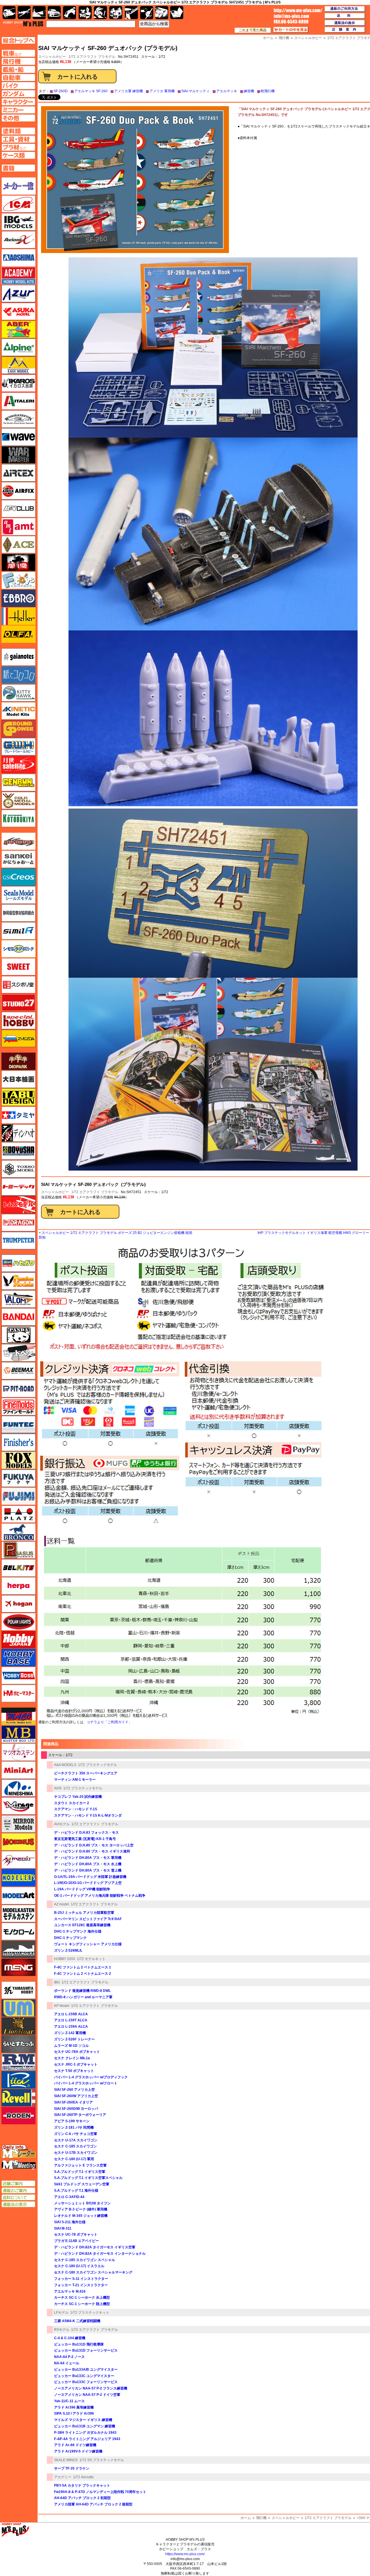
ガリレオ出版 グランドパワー (18, 729)
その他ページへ (18, 118)
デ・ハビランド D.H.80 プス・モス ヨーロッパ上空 (94, 1845)
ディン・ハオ (18, 1133)
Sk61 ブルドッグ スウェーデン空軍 (82, 2184)
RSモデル (62, 2330)
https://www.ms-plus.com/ (185, 2554)
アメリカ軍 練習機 (128, 91)
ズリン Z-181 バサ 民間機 (74, 2127)
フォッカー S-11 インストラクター (81, 2279)
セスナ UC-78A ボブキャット (77, 2052)
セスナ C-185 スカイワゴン (75, 2146)
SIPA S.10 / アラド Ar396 (74, 2413)
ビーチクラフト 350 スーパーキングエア (86, 1773)
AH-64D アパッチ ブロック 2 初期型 (82, 2498)
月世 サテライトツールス (18, 765)
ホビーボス (18, 1675)
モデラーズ (18, 1878)
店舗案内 (345, 30)
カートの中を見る (291, 30)
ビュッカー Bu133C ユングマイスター (84, 2376)
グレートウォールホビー (18, 747)
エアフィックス (18, 491)
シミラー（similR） (18, 931)
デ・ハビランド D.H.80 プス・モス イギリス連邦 (92, 1851)
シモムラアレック (18, 949)
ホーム (246, 2518)
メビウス (18, 1842)
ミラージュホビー (18, 1806)
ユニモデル (18, 1990)
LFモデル (61, 2313)
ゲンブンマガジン (18, 783)
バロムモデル (18, 1299)
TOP (23, 24)
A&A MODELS (65, 1765)
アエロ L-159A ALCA (71, 2027)
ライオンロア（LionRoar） (18, 2026)
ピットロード (18, 1389)
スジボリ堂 (18, 985)
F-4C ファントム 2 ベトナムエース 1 (83, 1967)
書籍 (177, 13)
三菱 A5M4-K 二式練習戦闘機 (77, 2321)
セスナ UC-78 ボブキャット (76, 2234)
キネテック (18, 711)
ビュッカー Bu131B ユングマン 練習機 (85, 2426)
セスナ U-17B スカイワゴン (76, 2153)
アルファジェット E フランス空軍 (80, 2165)
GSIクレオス (18, 877)
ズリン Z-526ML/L (68, 1951)
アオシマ (18, 258)
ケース (162, 13)
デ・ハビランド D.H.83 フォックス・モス (86, 1833)
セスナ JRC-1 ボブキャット (76, 2064)
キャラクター (85, 13)
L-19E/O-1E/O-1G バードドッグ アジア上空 (88, 1883)
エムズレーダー (19, 2152)
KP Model (62, 2006)
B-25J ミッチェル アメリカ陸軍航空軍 (84, 1913)
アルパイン (18, 347)
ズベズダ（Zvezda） (18, 1038)
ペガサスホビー (18, 1550)
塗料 (116, 13)
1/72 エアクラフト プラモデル (92, 57)
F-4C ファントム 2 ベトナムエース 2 (83, 1974)
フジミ (18, 1496)
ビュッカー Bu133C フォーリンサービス (86, 2382)
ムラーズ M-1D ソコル (71, 2046)
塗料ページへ (18, 131)
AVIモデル (62, 1824)
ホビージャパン (18, 1640)
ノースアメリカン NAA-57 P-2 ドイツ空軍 (87, 2395)
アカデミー (63, 2477)
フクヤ (18, 1478)
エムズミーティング (19, 2165)
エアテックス (18, 473)
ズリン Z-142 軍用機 (70, 2033)
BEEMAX (18, 1371)
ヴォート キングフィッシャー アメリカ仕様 (88, 1944)
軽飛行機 (268, 91)
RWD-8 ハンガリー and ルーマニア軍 (83, 1997)
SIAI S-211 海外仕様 (70, 2222)
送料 (345, 16)
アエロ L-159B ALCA (71, 2014)
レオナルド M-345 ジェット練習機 (81, 2216)
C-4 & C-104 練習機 (70, 2338)
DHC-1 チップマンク (70, 1938)
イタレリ (18, 401)
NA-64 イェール (67, 2363)
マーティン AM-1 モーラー (75, 1780)
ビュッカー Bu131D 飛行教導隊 (79, 2344)
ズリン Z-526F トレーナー (74, 2039)
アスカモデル (18, 311)
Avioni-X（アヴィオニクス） (18, 240)
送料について (18, 2197)
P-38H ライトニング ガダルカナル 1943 (85, 2433)
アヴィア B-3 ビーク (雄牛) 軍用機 (81, 2209)
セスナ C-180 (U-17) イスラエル (79, 2266)
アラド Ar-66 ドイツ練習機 (75, 2445)
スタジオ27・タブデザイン (18, 1003)
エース (18, 545)
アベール (18, 329)
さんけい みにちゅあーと (18, 859)
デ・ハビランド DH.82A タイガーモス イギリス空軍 (95, 2247)
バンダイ (18, 1317)
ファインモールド (18, 1407)
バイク (70, 13)
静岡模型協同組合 (18, 913)
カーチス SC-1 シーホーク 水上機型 (82, 2298)
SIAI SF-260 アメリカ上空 (74, 2090)
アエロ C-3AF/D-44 (69, 2197)
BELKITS (18, 1568)
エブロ (18, 598)
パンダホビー (18, 1335)
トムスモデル (18, 1205)
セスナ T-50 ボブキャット (74, 2071)
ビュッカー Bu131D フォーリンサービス (86, 2350)
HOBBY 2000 (65, 1959)
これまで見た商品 (253, 30)
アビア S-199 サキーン (72, 2121)
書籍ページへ (18, 168)
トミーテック (18, 1187)
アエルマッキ (227, 91)
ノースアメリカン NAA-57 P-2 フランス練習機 (91, 2388)
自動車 (54, 13)
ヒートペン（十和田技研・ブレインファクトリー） (18, 1353)
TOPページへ (18, 40)
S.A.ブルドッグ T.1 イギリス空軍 (80, 2172)
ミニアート (18, 1770)
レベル (18, 2098)
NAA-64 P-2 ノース (69, 2357)
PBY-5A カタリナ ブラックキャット (82, 2485)
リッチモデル (18, 2080)
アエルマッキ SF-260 (91, 91)
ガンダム (100, 13)
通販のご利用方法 (345, 9)
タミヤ (18, 1115)
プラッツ (18, 1514)
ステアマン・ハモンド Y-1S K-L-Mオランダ (88, 1815)
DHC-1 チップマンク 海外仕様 (78, 1931)
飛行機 (261, 2518)
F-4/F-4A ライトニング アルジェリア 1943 (87, 2439)
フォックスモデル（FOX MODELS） (18, 1460)
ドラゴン (18, 1223)
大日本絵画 (18, 1079)
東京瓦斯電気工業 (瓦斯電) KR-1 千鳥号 (85, 1839)
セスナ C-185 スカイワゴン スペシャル (85, 2260)
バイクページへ (18, 86)
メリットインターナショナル (18, 1860)
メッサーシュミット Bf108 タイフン (82, 2203)
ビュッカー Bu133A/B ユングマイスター (86, 2370)
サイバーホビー (18, 841)
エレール (18, 616)
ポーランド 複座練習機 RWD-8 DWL (82, 1991)
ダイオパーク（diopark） (18, 1061)
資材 (147, 13)
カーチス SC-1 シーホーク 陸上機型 (82, 2304)
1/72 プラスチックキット (90, 2313)
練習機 (249, 91)
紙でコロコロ (18, 675)
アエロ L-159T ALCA (71, 2020)
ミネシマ (18, 1788)
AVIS (58, 1788)
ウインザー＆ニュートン (18, 419)
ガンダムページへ (18, 94)
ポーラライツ (18, 1622)
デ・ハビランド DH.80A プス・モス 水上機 (88, 1864)
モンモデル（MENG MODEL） (18, 1967)
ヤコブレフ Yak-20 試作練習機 (78, 1797)
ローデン (18, 2116)
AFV (18, 53)
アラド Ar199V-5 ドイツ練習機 (78, 2451)
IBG (57, 1982)
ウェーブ (18, 437)
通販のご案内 (18, 2191)
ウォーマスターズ (18, 455)
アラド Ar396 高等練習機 (74, 2407)
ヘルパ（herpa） (18, 1586)
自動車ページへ (18, 77)
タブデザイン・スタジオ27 (18, 1097)
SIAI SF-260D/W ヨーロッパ (76, 2109)
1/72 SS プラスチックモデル (102, 2460)
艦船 (39, 13)
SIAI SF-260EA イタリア (73, 2102)
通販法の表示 (18, 2204)
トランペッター (18, 1241)
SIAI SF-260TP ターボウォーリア (80, 2115)
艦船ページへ (18, 69)
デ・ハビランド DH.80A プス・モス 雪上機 (88, 1870)
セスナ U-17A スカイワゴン (76, 2140)
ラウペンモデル (18, 2062)
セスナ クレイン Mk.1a (72, 2058)
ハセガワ (18, 1263)
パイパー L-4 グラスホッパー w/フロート (86, 2083)
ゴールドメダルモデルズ (18, 800)
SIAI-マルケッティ (195, 91)
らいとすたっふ (18, 2044)
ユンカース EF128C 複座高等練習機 (82, 1925)
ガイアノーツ (18, 657)
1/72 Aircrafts (83, 2477)
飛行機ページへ (18, 61)
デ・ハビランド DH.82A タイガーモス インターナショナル (100, 2254)
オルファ (18, 634)
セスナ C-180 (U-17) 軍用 (74, 2159)
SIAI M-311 (63, 2228)
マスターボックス (18, 1734)
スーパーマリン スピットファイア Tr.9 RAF (88, 1919)
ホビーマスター (18, 1693)
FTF (18, 562)
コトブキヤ (18, 818)
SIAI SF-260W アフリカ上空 (76, 2096)
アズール (18, 294)
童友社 (18, 1151)
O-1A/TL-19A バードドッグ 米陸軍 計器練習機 (90, 1877)
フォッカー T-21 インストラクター (81, 2285)
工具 (131, 13)
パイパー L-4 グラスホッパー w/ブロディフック (91, 2077)
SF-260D (61, 91)
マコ (18, 1716)
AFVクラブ (18, 509)
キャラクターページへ (18, 102)
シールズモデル (18, 895)
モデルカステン (18, 1913)
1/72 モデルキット (91, 1959)
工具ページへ (18, 139)
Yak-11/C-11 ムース (69, 2401)
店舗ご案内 (18, 2184)
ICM (18, 204)
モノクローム (18, 1931)
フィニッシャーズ (18, 1442)
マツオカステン (18, 1752)
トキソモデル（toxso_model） (18, 1169)
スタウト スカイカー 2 (72, 1803)
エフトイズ (18, 580)
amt (18, 527)
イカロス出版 (18, 383)
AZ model (62, 1904)
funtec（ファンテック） (18, 1424)
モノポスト (18, 1949)
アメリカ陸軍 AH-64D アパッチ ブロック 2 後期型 (93, 2504)
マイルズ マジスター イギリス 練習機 (83, 2420)
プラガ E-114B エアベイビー (76, 2241)
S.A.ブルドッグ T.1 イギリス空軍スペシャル (88, 2178)
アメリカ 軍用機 (162, 91)
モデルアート (18, 1896)
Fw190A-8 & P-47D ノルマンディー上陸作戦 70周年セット (100, 2492)
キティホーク (18, 693)
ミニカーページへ (18, 110)
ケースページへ (18, 155)
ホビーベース (18, 1658)
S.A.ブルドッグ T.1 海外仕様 (76, 2191)
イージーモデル (18, 365)
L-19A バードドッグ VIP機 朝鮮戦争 (82, 1889)
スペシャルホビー (55, 1192)
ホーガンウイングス (18, 1604)
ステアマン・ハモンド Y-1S (76, 1809)
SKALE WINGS (66, 2460)
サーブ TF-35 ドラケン (72, 2468)
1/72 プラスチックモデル (98, 1765)
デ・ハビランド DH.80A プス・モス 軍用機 (88, 1858)
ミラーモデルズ (18, 1824)
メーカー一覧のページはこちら (19, 186)
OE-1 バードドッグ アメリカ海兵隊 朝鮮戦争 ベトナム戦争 (100, 1896)
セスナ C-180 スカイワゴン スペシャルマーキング (93, 2272)
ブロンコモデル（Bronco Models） (18, 1532)
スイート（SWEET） (18, 967)
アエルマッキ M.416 (70, 2291)
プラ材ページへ (18, 147)
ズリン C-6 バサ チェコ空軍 (76, 2134)
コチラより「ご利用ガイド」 (109, 1722)
